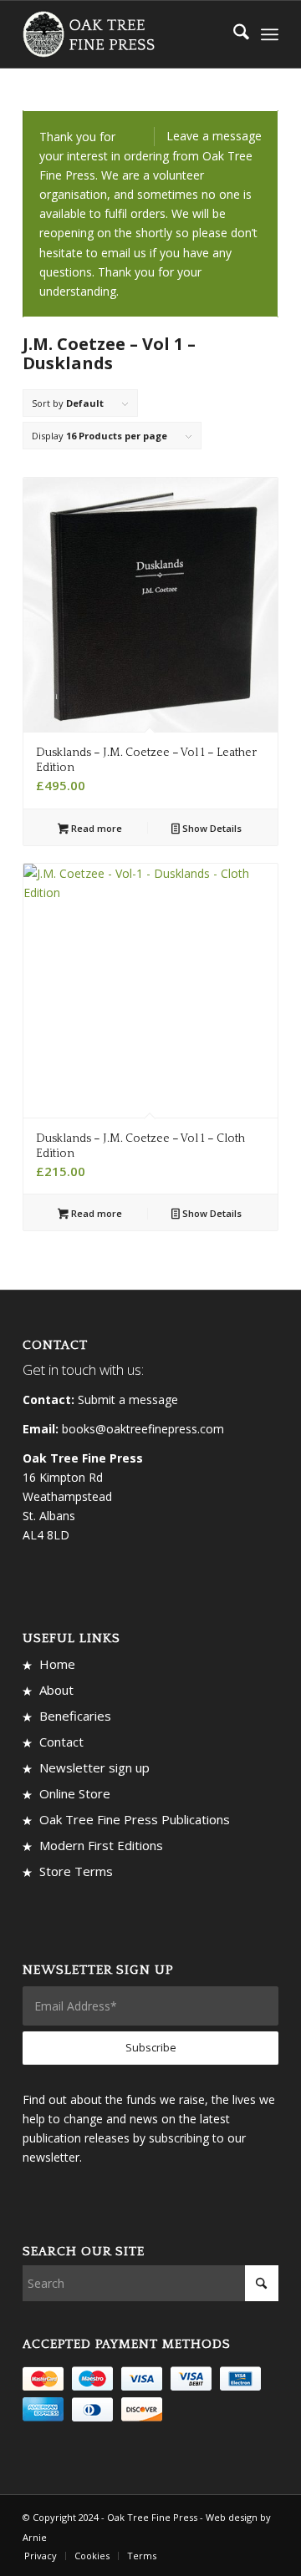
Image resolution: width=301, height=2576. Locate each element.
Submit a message (128, 1400)
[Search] (233, 34)
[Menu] (270, 34)
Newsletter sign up (94, 1767)
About (56, 1690)
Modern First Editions (101, 1845)
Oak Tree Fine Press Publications (135, 1819)
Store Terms (76, 1871)
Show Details (211, 828)
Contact (61, 1742)
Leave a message (214, 136)
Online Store (75, 1793)
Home (57, 1664)
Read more (95, 828)
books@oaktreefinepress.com (143, 1429)
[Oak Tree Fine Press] (125, 34)
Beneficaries (75, 1716)
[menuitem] (233, 34)
